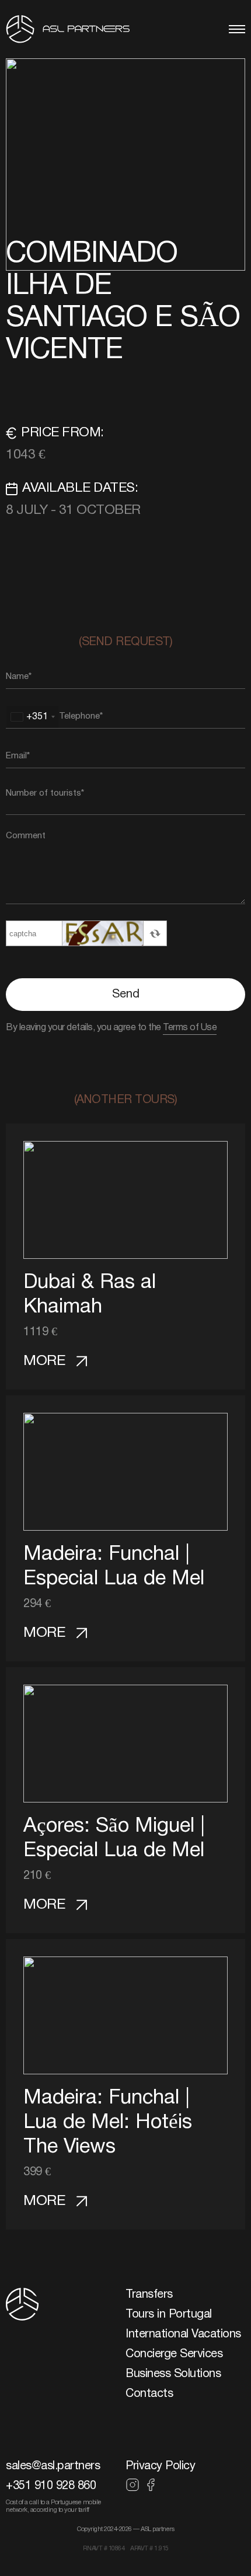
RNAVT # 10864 (104, 2549)
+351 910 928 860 (51, 2486)
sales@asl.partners (53, 2466)
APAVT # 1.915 (149, 2549)
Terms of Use (190, 1028)
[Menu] (237, 29)
